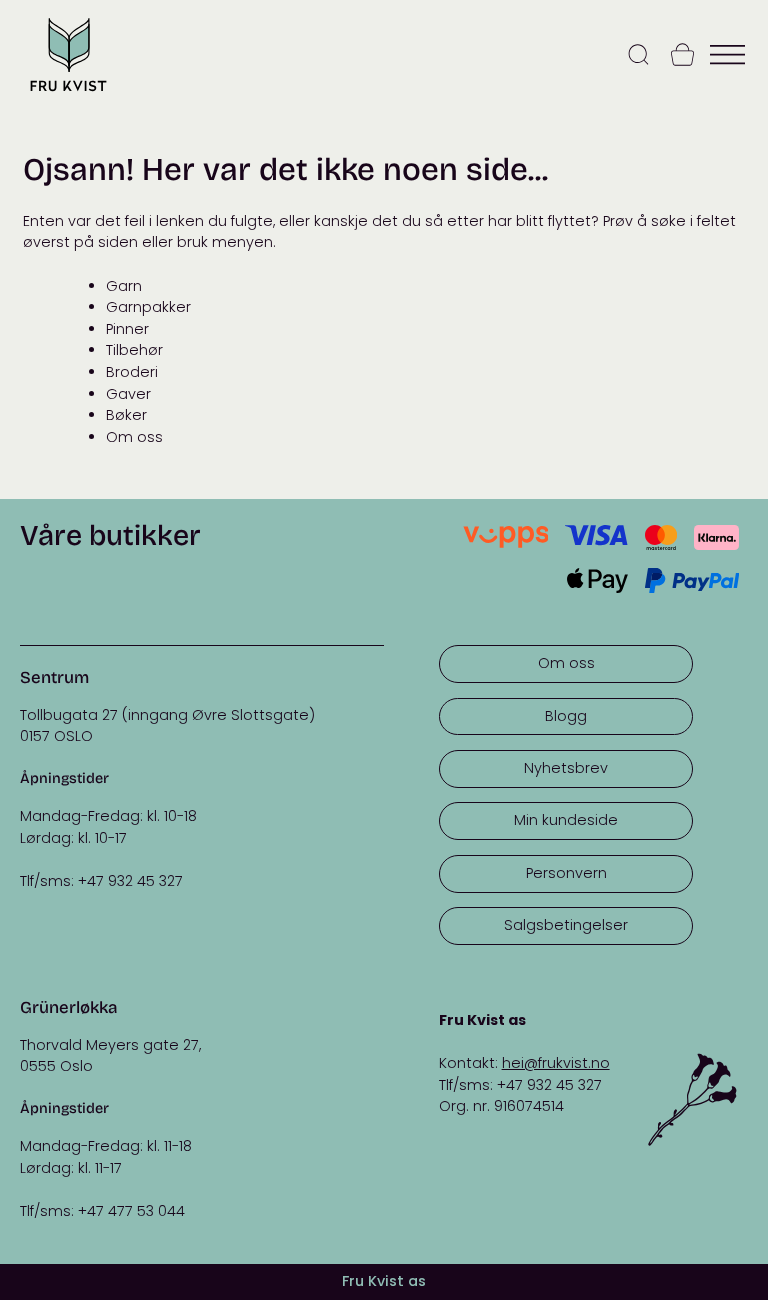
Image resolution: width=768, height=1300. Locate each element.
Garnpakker (148, 307)
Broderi (132, 372)
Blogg (566, 716)
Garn (124, 286)
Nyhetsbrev (566, 768)
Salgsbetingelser (566, 925)
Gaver (128, 394)
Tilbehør (134, 350)
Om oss (134, 437)
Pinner (127, 329)
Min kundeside (566, 820)
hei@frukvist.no (556, 1063)
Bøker (126, 415)
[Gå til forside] (68, 93)
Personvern (566, 873)
